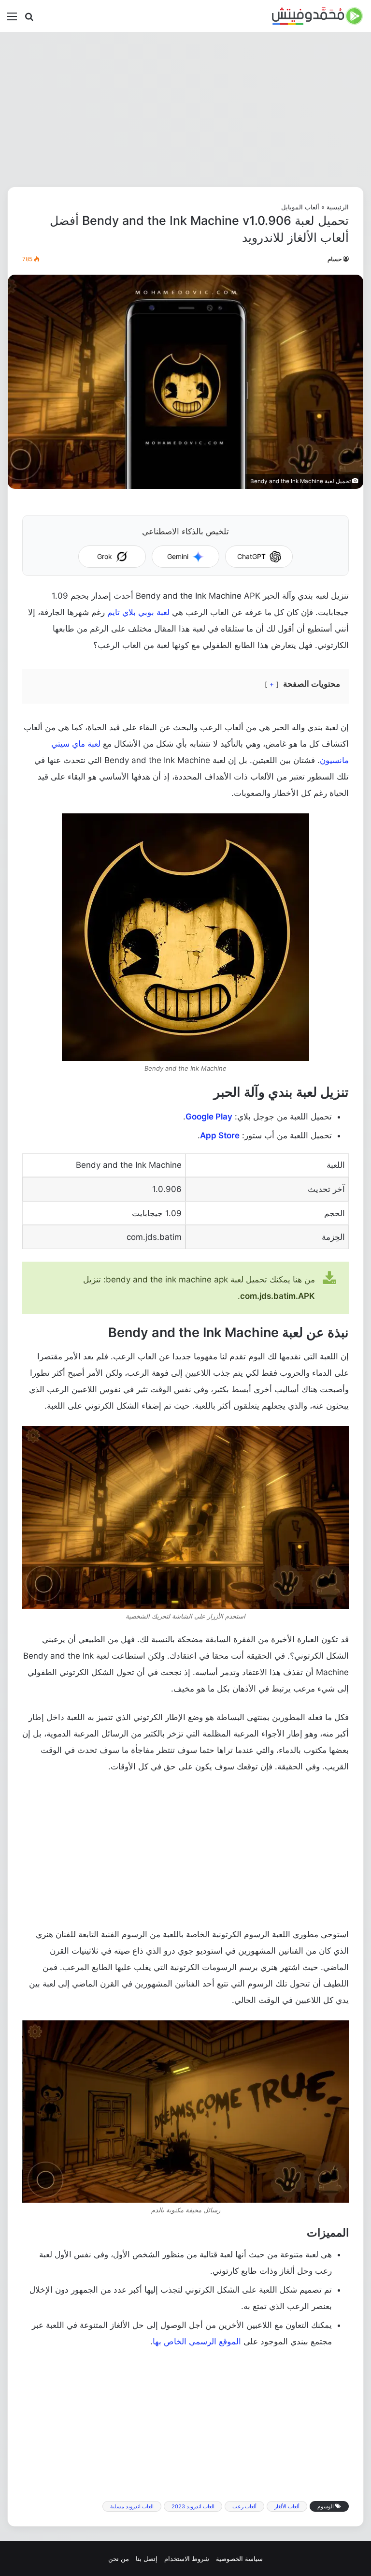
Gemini (178, 556)
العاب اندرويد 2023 (193, 2506)
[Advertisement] (185, 109)
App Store (220, 1135)
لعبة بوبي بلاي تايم (138, 612)
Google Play (209, 1117)
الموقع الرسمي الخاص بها (197, 2341)
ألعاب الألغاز (287, 2506)
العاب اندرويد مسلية (132, 2506)
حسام (335, 259)
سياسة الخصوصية (239, 2559)
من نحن (119, 2559)
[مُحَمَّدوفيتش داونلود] (318, 16)
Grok (105, 556)
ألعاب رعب (244, 2506)
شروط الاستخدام (187, 2559)
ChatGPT (251, 556)
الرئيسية (338, 207)
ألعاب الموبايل (300, 207)
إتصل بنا (147, 2559)
